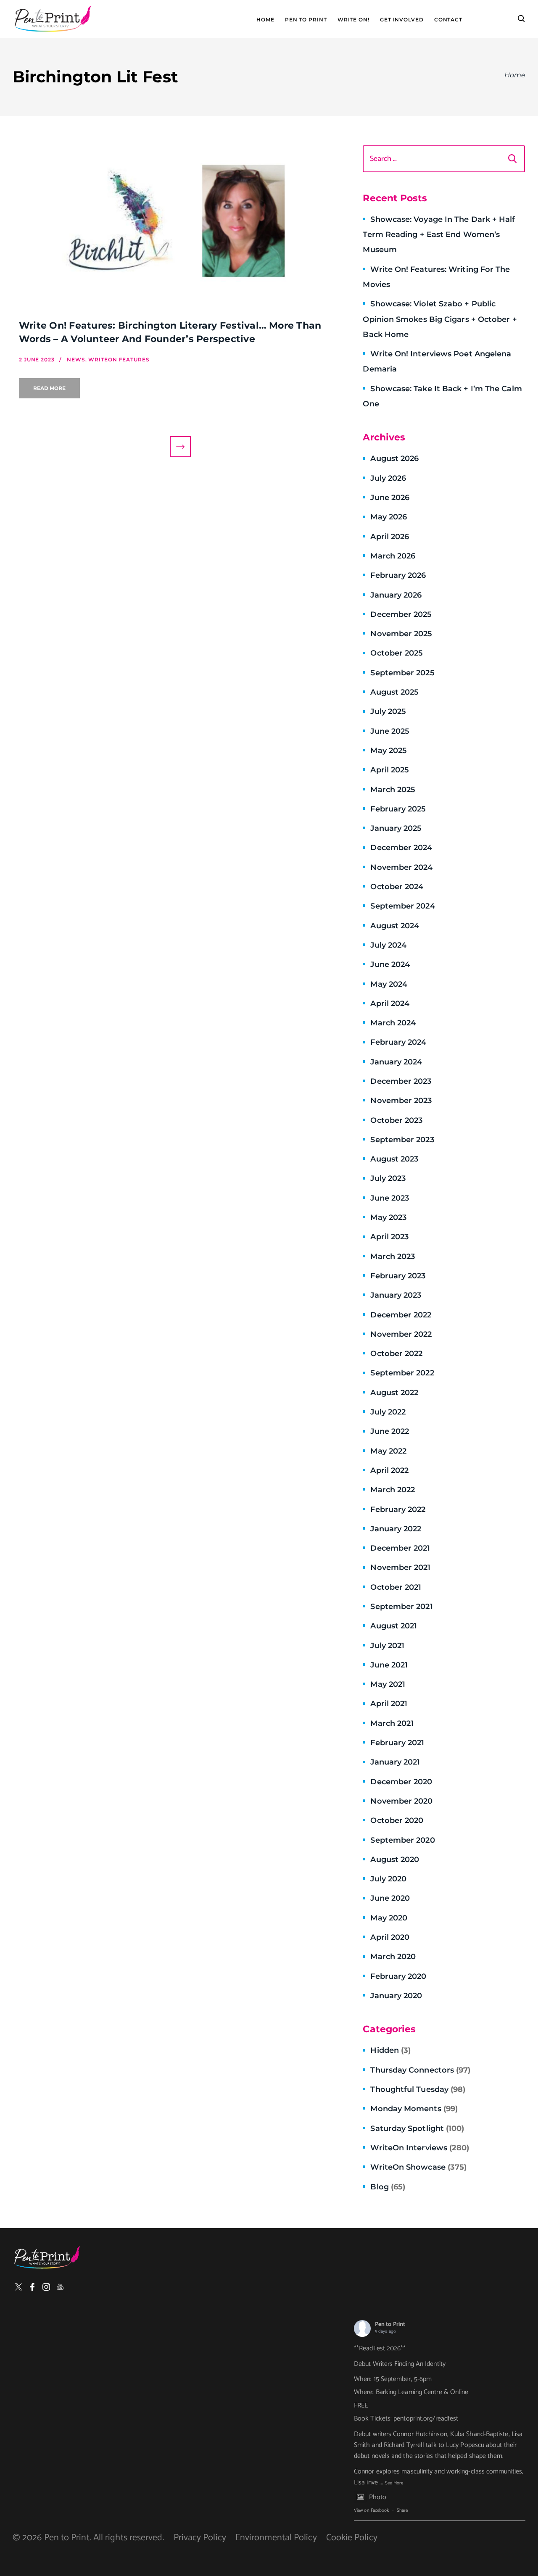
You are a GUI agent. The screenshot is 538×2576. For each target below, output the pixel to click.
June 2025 (390, 731)
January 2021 (395, 1762)
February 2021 (397, 1743)
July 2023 (388, 1178)
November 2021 (400, 1567)
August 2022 (394, 1393)
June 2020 (390, 1898)
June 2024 (390, 964)
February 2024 (398, 1042)
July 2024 (388, 945)
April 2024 (390, 1004)
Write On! (353, 20)
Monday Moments (414, 2109)
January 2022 (396, 1529)
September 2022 (402, 1373)
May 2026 (389, 517)
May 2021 (388, 1684)
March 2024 (393, 1023)
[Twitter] (18, 2287)
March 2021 (392, 1723)
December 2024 (401, 848)
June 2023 (390, 1198)
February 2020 (398, 1976)
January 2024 (396, 1062)
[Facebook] (32, 2287)
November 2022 (401, 1334)
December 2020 (401, 1782)
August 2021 (394, 1626)
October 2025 (397, 653)
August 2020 (395, 1860)
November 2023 (401, 1101)
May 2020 (389, 1918)
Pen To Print (306, 20)
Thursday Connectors (420, 2070)
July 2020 (388, 1879)
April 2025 (390, 770)
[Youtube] (60, 2287)
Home (265, 20)
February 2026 (398, 575)
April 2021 (389, 1704)
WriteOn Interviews (420, 2148)
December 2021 (400, 1548)
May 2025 (389, 751)
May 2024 (389, 984)
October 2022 (396, 1354)
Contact (448, 20)
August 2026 (394, 458)
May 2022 (388, 1451)
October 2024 (397, 887)
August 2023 (394, 1159)
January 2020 (396, 1996)
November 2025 (401, 634)
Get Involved (402, 20)
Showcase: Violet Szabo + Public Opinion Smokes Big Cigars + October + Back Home (440, 319)
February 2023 (398, 1276)
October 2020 (397, 1820)
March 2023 (393, 1256)
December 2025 (401, 614)
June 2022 (390, 1431)
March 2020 (393, 1957)
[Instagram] (46, 2287)
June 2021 (389, 1665)
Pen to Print (390, 2324)
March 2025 (393, 790)
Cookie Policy (352, 2538)
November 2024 (401, 867)
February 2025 (398, 809)
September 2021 (401, 1607)
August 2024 (395, 926)
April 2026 (390, 537)
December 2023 (401, 1081)
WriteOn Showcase (418, 2167)
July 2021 (387, 1646)
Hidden (390, 2050)
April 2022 (389, 1470)
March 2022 (393, 1490)
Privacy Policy (200, 2538)
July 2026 (388, 478)
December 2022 (401, 1315)
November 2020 (401, 1801)
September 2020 (402, 1840)
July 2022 (388, 1412)
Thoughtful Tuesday (418, 2089)
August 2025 (394, 692)
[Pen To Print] (53, 19)
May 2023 (388, 1217)
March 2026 (393, 556)
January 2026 (396, 595)
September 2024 (402, 906)
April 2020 (390, 1937)
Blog (388, 2187)
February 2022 (398, 1509)
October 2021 (396, 1587)
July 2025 (388, 711)
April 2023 (389, 1237)
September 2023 (402, 1140)
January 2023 (396, 1295)
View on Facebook (371, 2510)
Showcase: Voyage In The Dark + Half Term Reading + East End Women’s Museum (439, 235)
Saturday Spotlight (417, 2128)
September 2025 (402, 673)
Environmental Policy (276, 2538)
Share (402, 2510)
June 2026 (390, 498)
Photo (378, 2497)
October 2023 (396, 1120)
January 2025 (396, 828)
